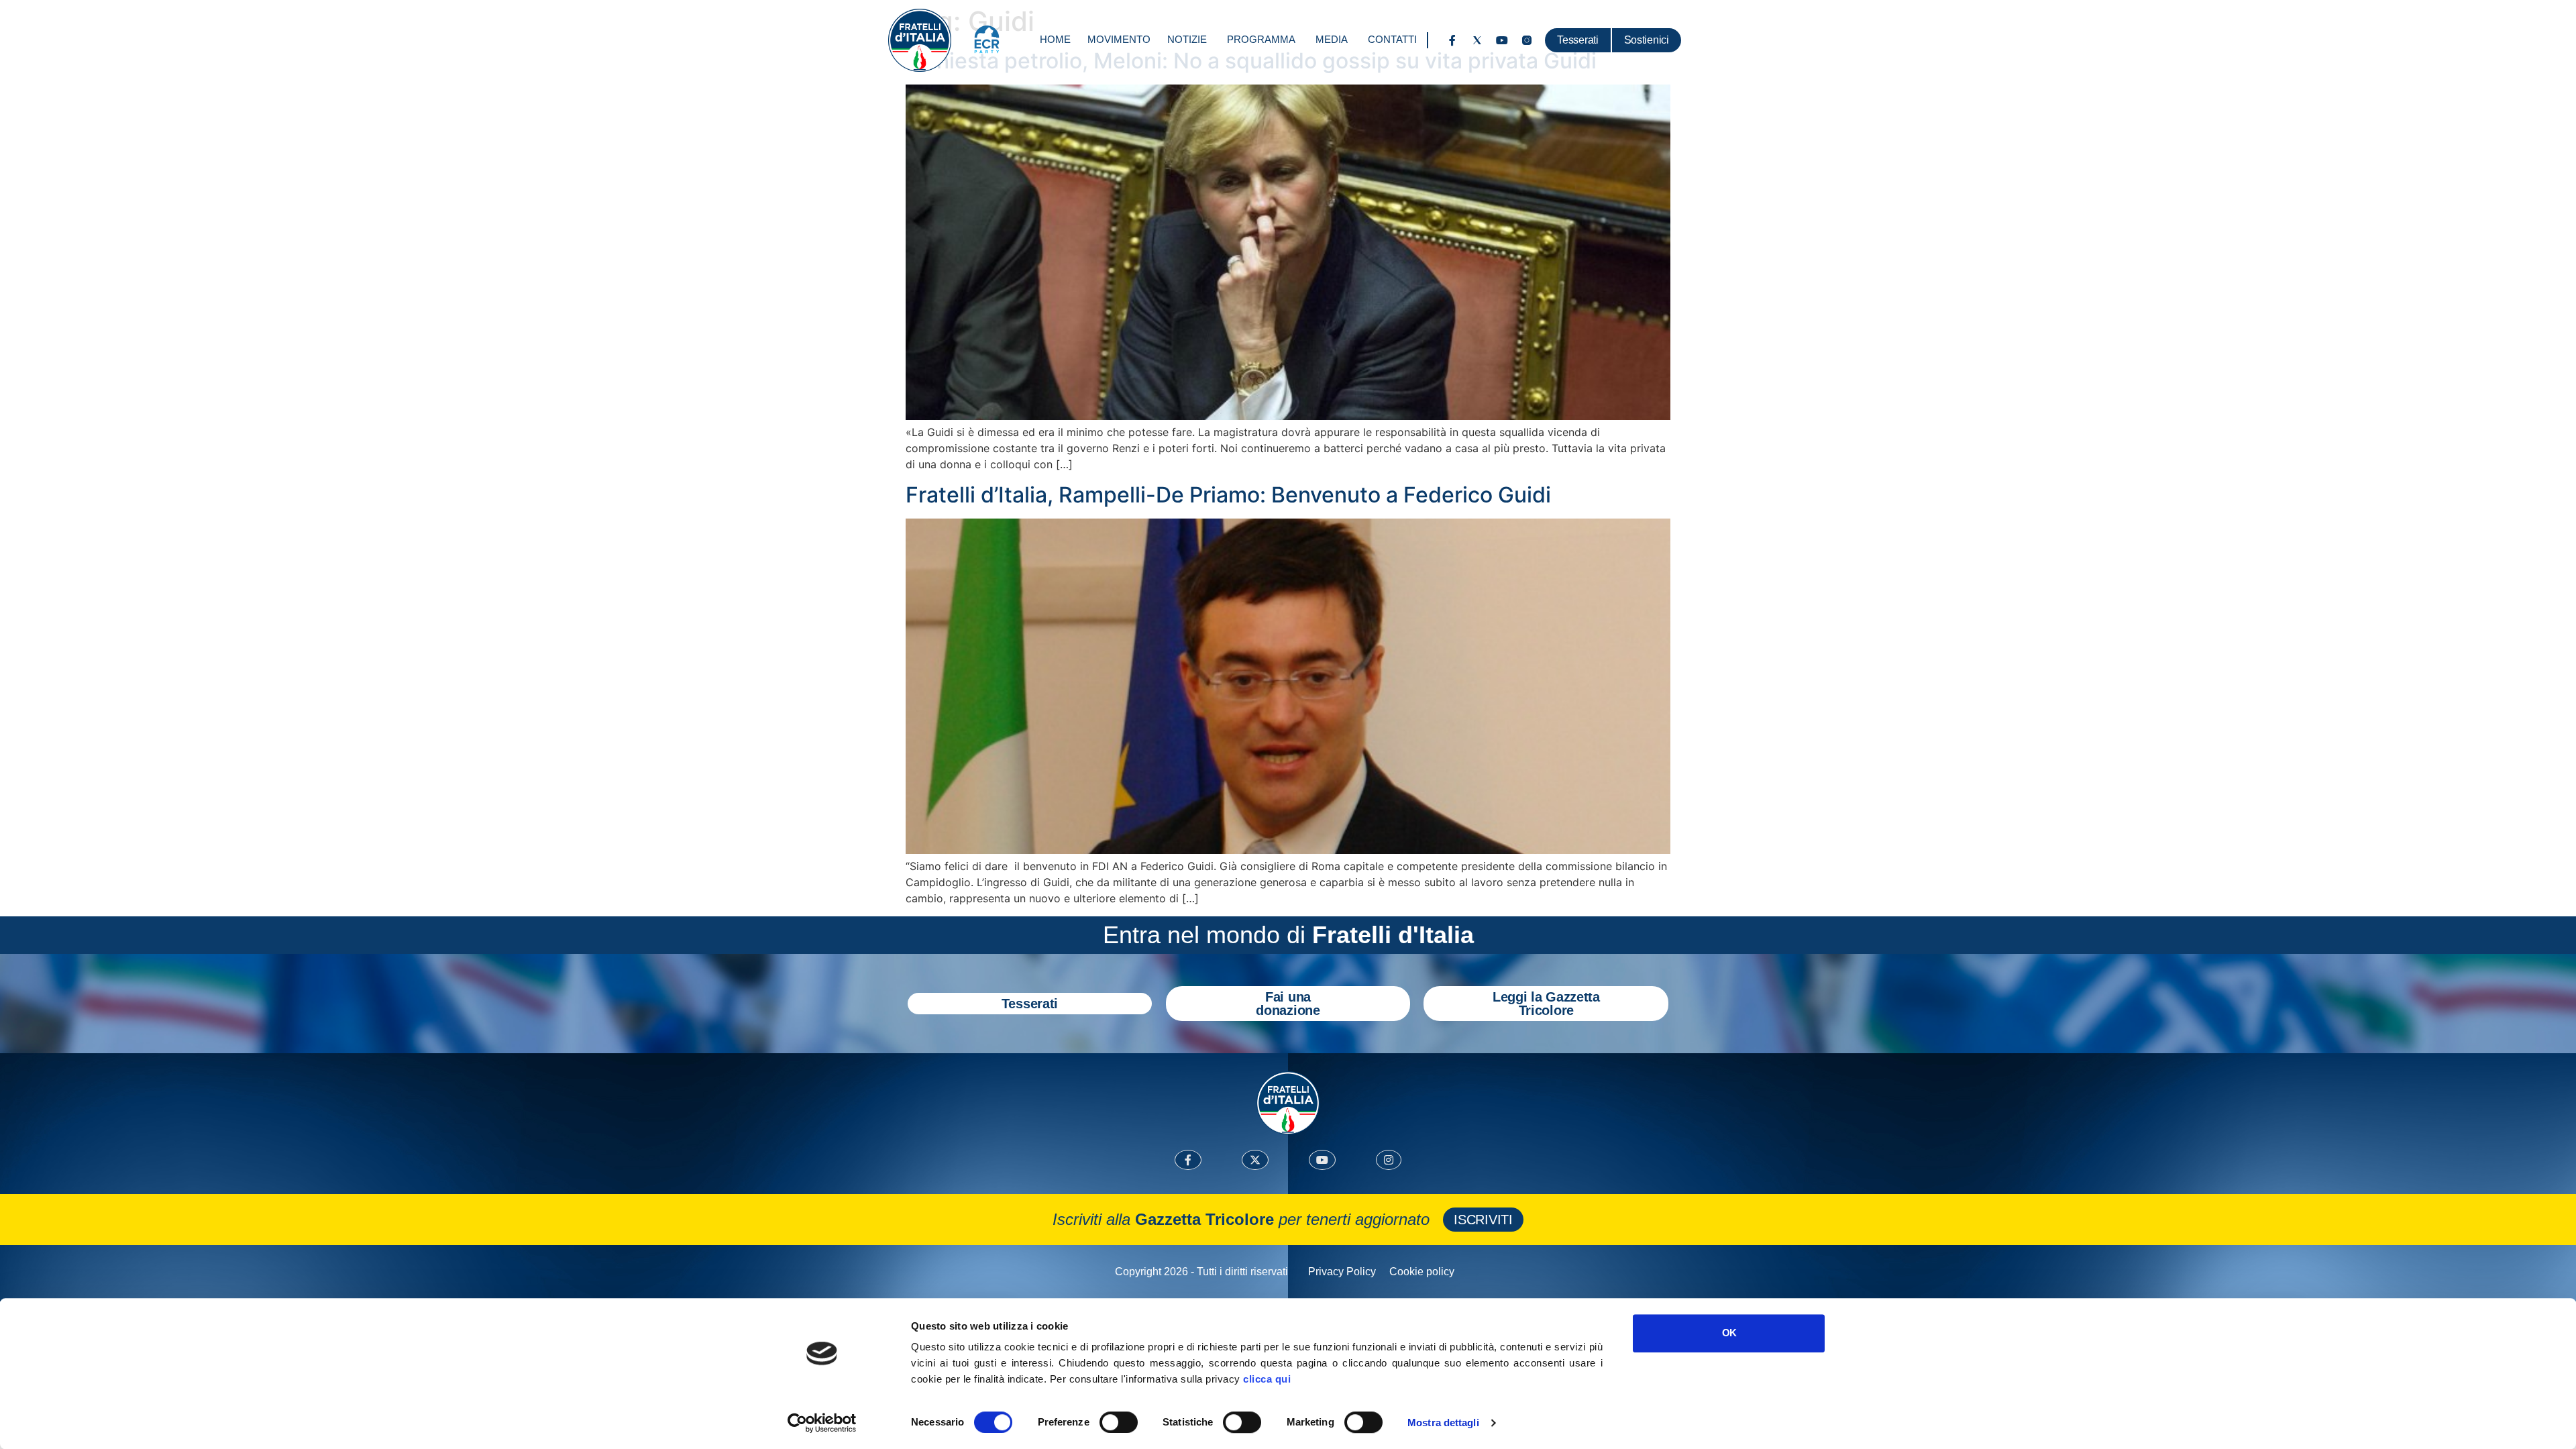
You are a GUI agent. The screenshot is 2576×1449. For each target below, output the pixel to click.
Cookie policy (1422, 1272)
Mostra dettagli (1443, 1423)
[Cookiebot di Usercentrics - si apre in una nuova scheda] (822, 1423)
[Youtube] (1502, 40)
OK (1729, 1333)
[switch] (1119, 1422)
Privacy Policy (1342, 1272)
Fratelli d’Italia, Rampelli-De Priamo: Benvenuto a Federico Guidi (1228, 495)
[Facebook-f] (1452, 40)
